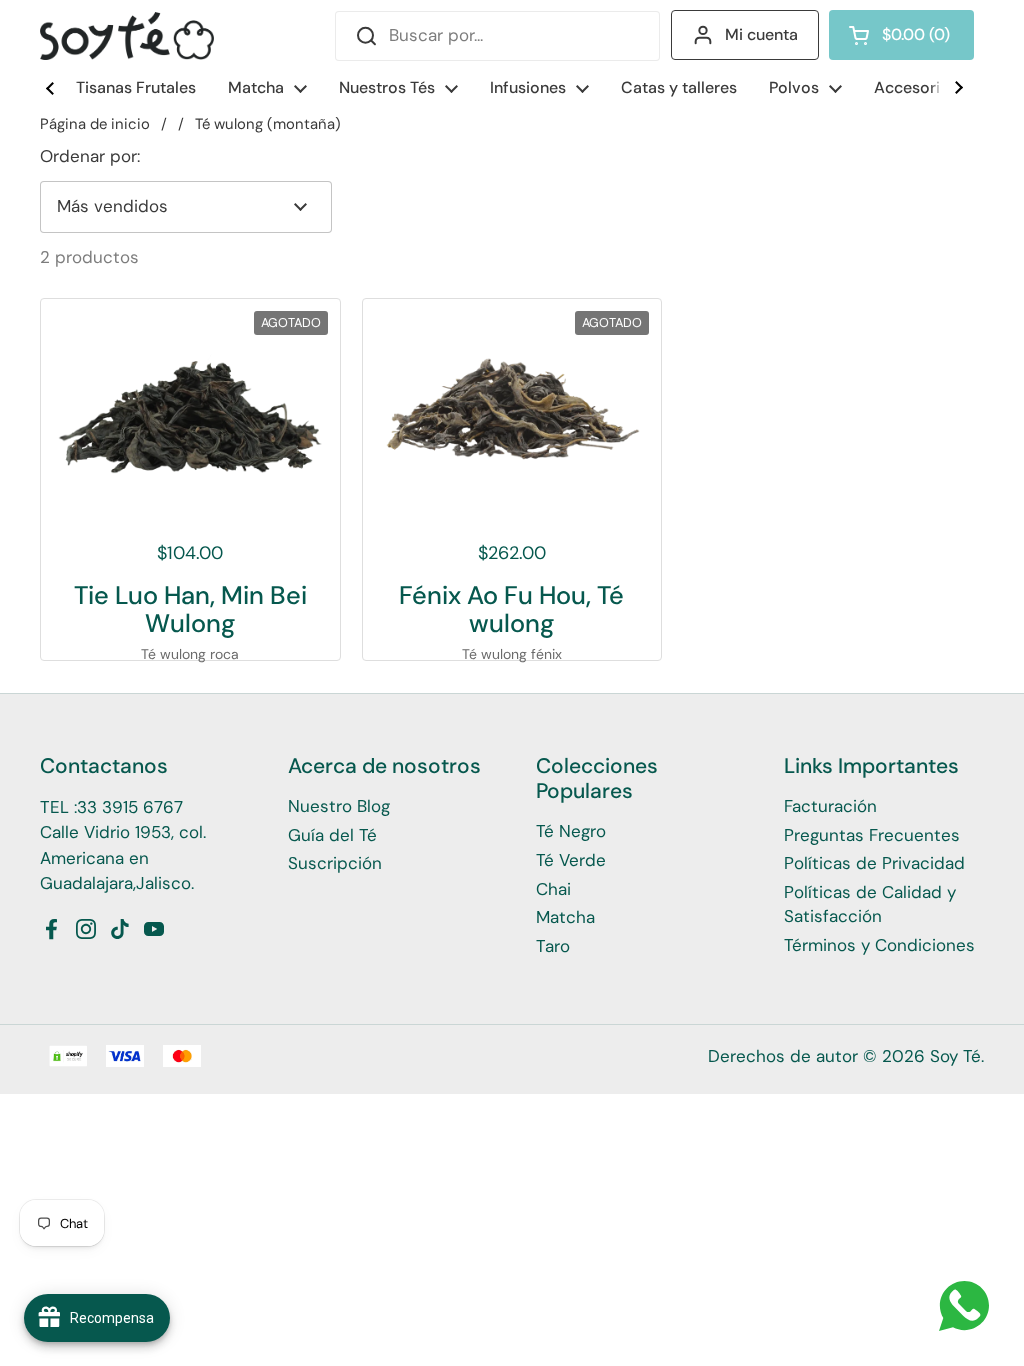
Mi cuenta (761, 34)
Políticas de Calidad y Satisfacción (870, 904)
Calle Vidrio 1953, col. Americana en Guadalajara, (123, 857)
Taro (553, 946)
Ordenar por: (90, 156)
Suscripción (335, 863)
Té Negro (571, 831)
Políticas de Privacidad (874, 863)
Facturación (830, 806)
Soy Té (955, 1056)
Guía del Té (332, 835)
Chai (553, 889)
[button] (901, 35)
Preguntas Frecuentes (872, 835)
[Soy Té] (127, 36)
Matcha (565, 917)
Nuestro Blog (339, 806)
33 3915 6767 (130, 807)
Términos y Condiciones (879, 945)
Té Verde (571, 860)
